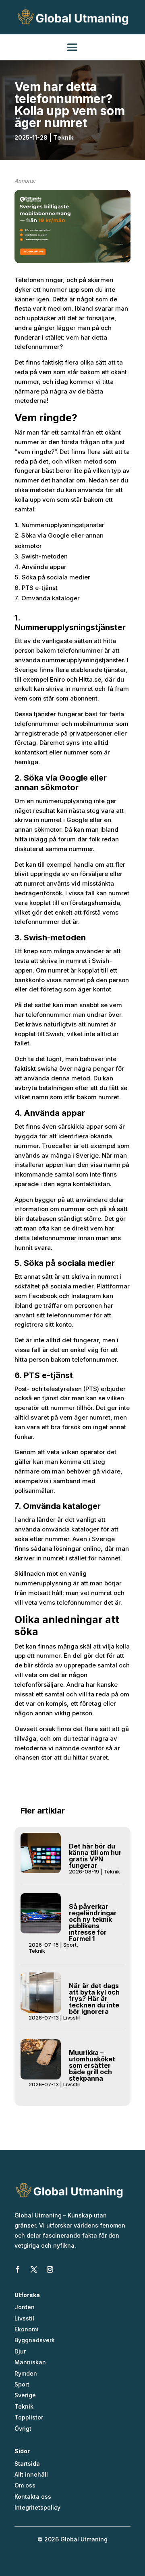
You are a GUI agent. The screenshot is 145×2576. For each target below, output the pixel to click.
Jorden (25, 2307)
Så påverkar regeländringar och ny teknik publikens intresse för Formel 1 (93, 1923)
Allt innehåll (31, 2474)
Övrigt (23, 2429)
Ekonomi (26, 2329)
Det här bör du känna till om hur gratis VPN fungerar (95, 1856)
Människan (30, 2362)
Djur (20, 2351)
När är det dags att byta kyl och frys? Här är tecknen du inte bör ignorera (94, 1999)
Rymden (26, 2373)
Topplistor (29, 2417)
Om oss (25, 2485)
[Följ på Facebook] (18, 2269)
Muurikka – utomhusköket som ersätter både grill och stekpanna (92, 2065)
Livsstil (71, 2018)
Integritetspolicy (37, 2507)
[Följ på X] (34, 2269)
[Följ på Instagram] (50, 2269)
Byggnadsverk (35, 2340)
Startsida (27, 2464)
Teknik (63, 137)
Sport (70, 1945)
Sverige (25, 2395)
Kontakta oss (33, 2497)
